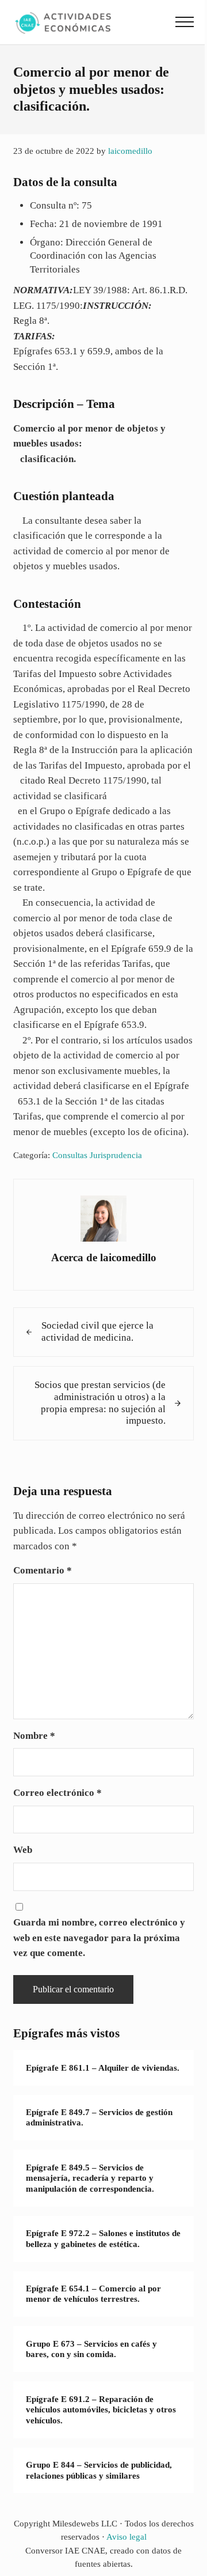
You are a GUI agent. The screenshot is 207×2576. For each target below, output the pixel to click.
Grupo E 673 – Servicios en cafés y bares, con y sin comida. (91, 2349)
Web (23, 1850)
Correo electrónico (57, 1793)
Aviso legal (126, 2537)
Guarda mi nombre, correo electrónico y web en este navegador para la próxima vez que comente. (99, 1938)
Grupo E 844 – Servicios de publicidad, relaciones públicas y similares (99, 2470)
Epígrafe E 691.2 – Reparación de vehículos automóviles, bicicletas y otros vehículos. (101, 2410)
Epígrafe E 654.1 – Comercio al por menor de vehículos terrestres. (93, 2294)
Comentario (43, 1570)
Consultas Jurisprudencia (97, 1155)
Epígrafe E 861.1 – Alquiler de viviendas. (103, 2068)
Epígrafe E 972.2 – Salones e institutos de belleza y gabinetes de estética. (103, 2239)
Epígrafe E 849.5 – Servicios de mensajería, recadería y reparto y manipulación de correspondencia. (90, 2178)
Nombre (34, 1736)
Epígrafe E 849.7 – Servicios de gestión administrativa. (99, 2118)
